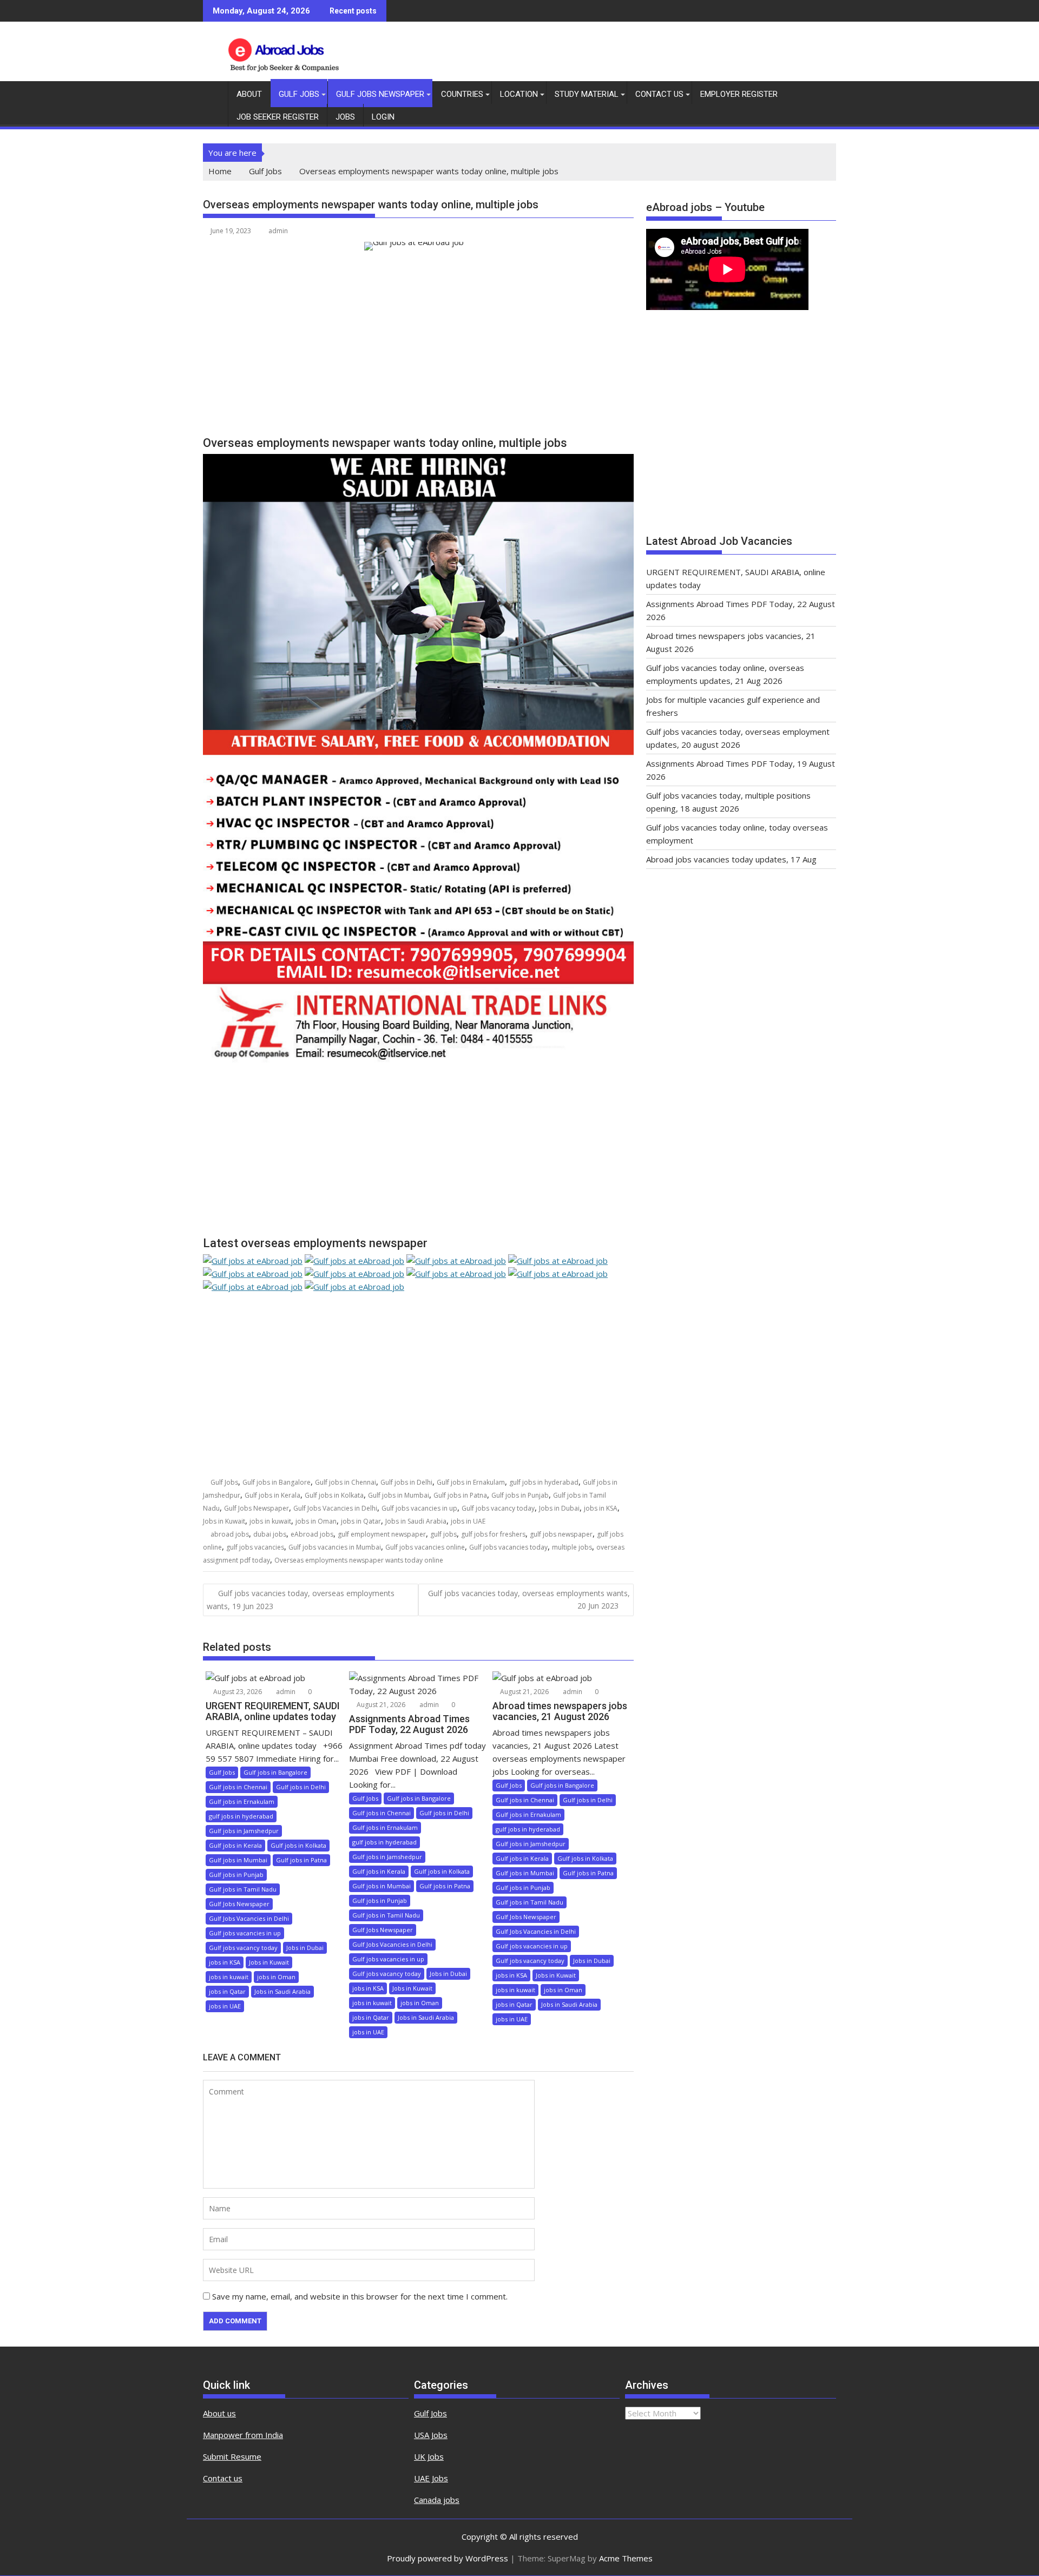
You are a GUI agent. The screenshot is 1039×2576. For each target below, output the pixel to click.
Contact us (223, 2478)
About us (219, 2413)
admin (278, 231)
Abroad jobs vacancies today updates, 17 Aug (731, 859)
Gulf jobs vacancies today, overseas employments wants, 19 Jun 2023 (301, 1599)
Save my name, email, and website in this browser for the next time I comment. (360, 2296)
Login (383, 117)
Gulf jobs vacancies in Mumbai (335, 1547)
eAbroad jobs (312, 1534)
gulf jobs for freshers (493, 1534)
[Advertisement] (418, 348)
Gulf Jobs (299, 94)
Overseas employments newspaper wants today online (359, 1560)
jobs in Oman (316, 1521)
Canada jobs (437, 2500)
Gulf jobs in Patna (460, 1495)
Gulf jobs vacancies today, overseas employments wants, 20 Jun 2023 (529, 1599)
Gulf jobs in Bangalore (277, 1482)
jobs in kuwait (270, 1521)
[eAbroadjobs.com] (213, 92)
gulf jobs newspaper (561, 1534)
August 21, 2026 (380, 1705)
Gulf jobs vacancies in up (419, 1508)
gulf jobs (443, 1534)
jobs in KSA (601, 1508)
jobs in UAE (468, 1521)
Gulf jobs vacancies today (508, 1547)
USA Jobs (431, 2435)
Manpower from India (243, 2435)
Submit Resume (232, 2456)
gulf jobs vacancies (255, 1547)
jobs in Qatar (361, 1521)
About (249, 94)
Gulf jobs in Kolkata (334, 1495)
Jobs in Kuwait (224, 1521)
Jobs (345, 117)
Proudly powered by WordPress (448, 2558)
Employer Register (739, 94)
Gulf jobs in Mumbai (399, 1495)
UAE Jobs (431, 2478)
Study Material (587, 94)
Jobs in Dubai (559, 1508)
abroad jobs (230, 1534)
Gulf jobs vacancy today (498, 1508)
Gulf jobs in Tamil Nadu (243, 1889)
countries (462, 94)
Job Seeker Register (278, 117)
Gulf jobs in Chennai (346, 1482)
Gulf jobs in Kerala (272, 1495)
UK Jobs (429, 2456)
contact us (659, 94)
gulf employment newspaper (382, 1534)
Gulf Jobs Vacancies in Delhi (335, 1508)
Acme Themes (626, 2558)
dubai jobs (270, 1534)
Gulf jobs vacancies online (425, 1547)
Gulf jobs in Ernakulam (471, 1482)
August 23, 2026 (237, 1692)
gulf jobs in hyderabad (544, 1482)
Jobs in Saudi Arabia (416, 1521)
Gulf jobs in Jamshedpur (244, 1831)
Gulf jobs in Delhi (406, 1482)
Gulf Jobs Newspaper (380, 94)
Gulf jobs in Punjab (520, 1495)
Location (519, 94)
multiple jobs (572, 1547)
